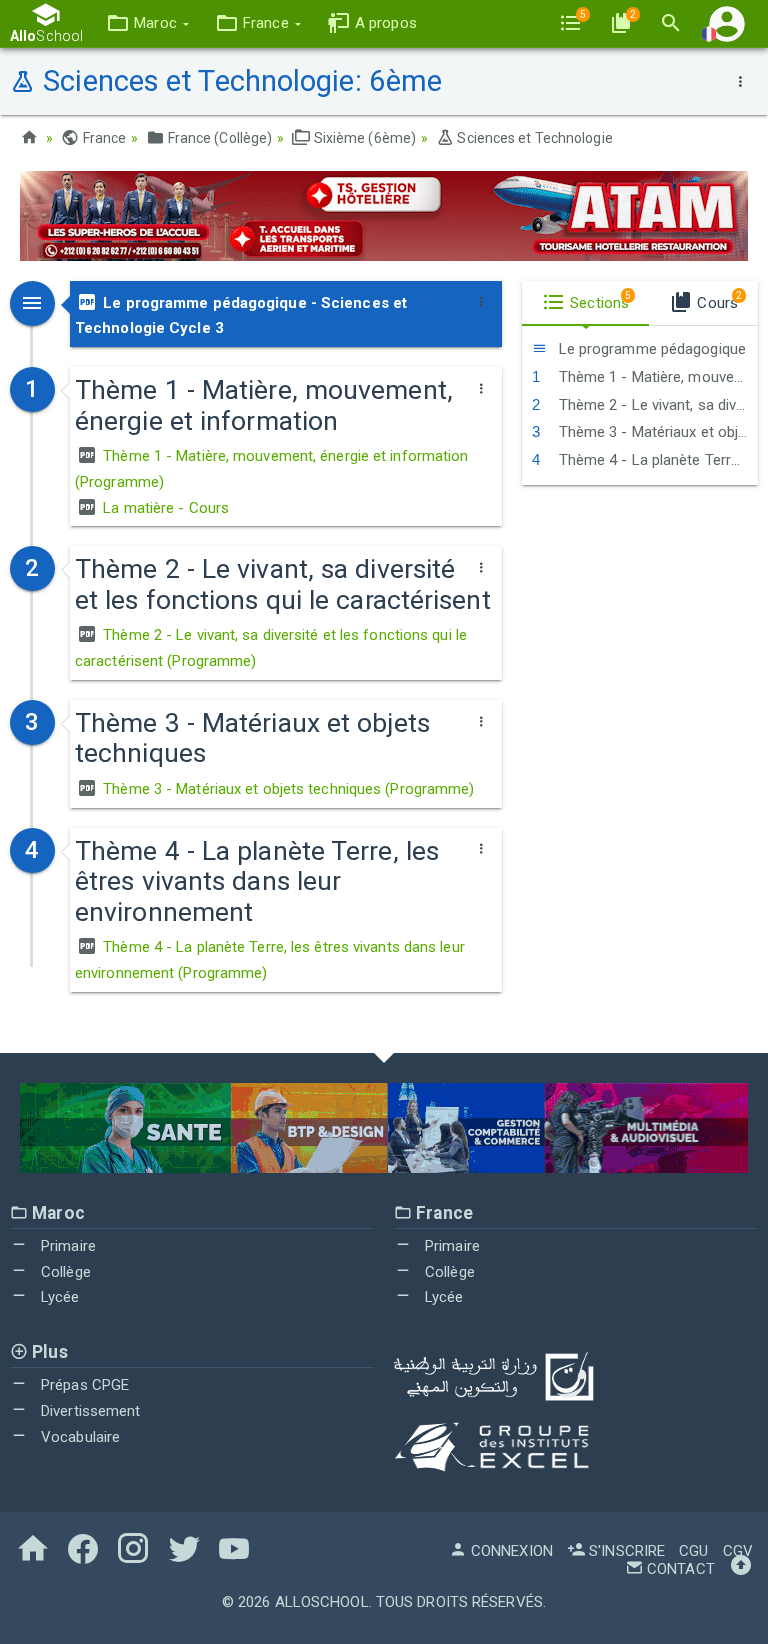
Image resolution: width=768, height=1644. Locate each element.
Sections (598, 301)
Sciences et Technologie (533, 138)
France (103, 138)
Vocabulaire (78, 1437)
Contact (679, 1569)
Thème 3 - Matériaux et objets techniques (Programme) (286, 789)
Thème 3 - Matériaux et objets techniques (656, 432)
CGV (738, 1551)
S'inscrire (625, 1551)
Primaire (66, 1246)
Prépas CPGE (83, 1385)
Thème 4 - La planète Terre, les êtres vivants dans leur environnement (656, 460)
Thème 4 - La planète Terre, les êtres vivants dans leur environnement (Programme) (270, 960)
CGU (693, 1551)
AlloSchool (322, 1602)
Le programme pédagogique (651, 349)
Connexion (510, 1551)
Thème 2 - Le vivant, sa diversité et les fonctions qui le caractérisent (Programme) (271, 648)
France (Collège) (218, 138)
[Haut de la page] (741, 1569)
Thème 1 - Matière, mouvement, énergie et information (656, 377)
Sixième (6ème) (363, 138)
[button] (147, 23)
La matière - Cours (164, 508)
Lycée (58, 1297)
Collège (64, 1272)
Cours (717, 301)
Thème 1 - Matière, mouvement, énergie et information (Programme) (271, 469)
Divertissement (89, 1411)
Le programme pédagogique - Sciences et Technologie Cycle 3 (241, 316)
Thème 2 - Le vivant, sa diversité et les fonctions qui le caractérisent (656, 405)
